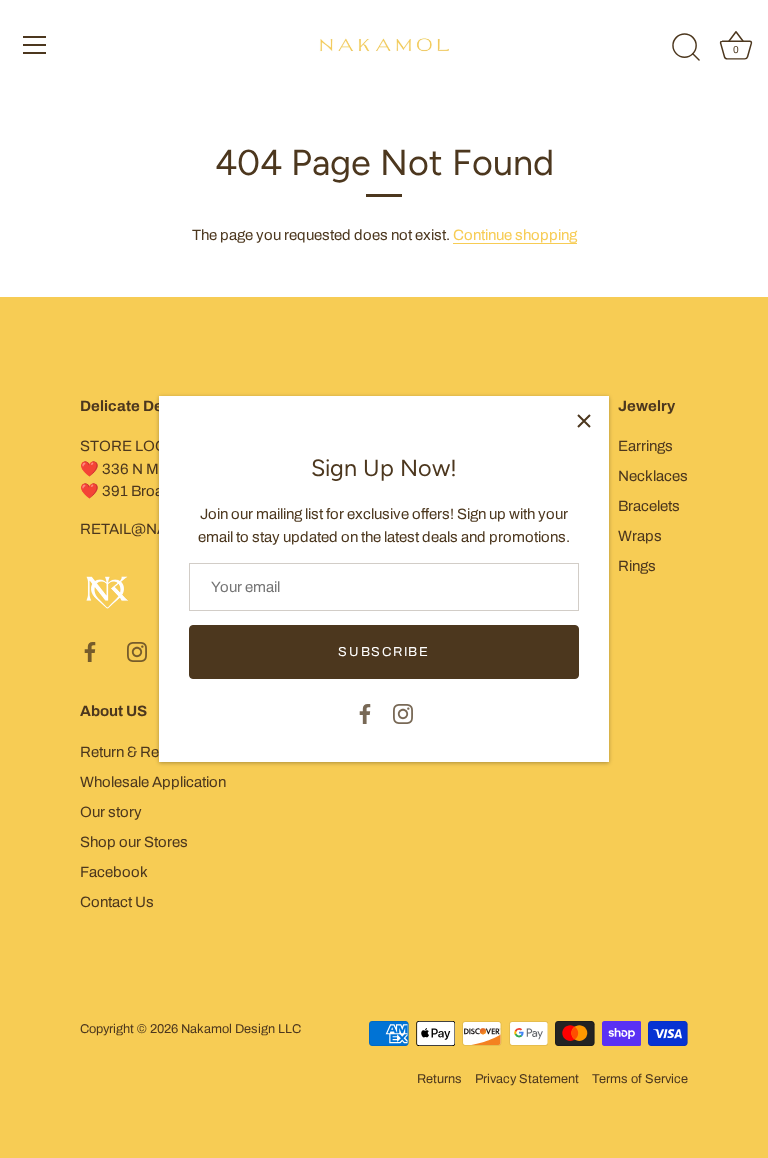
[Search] (686, 48)
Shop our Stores (134, 842)
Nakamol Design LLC (241, 1029)
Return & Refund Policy (156, 752)
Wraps (640, 536)
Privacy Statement (527, 1079)
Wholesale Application (153, 782)
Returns (439, 1079)
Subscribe (383, 652)
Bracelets (649, 506)
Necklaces (653, 476)
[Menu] (35, 45)
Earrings (645, 446)
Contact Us (117, 902)
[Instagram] (403, 713)
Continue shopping (515, 235)
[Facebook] (365, 713)
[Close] (584, 421)
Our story (111, 812)
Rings (637, 566)
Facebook (114, 872)
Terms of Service (640, 1079)
